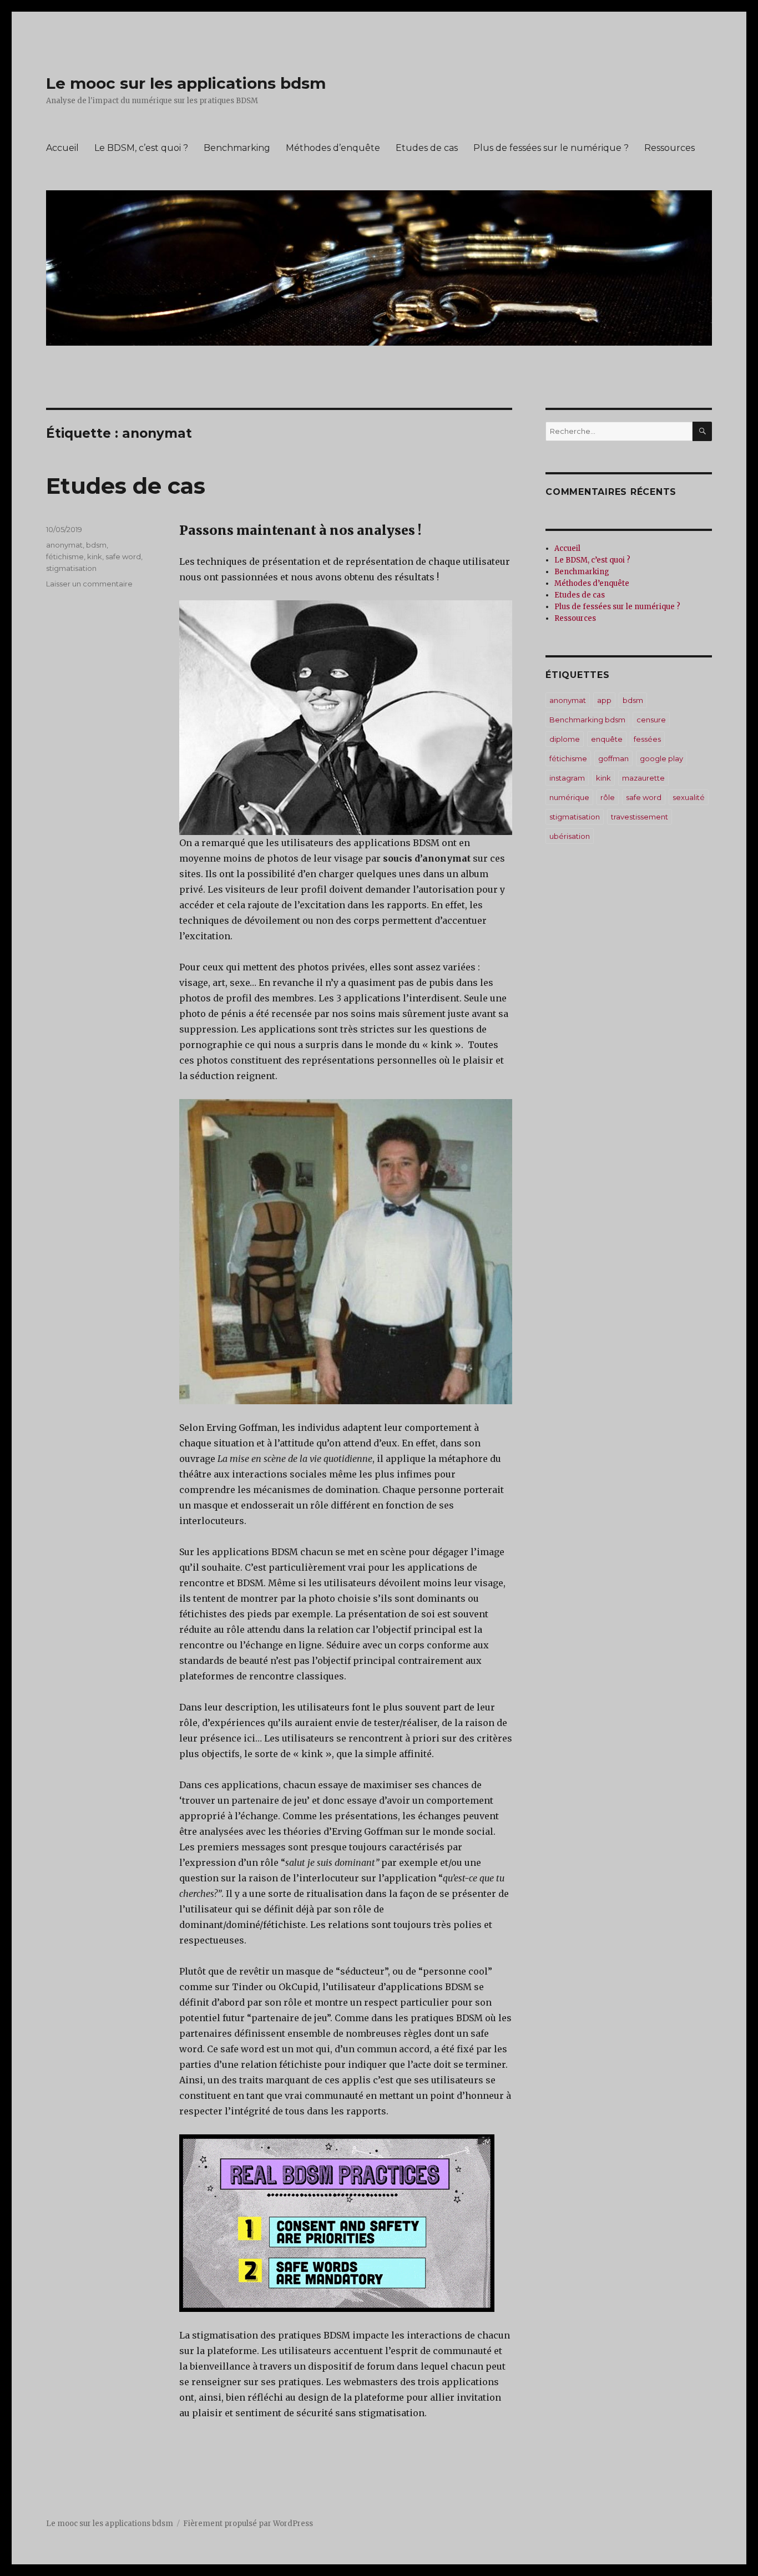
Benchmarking (237, 148)
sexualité (689, 797)
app (604, 700)
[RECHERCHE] (702, 431)
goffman (613, 758)
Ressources (669, 148)
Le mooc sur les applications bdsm (186, 83)
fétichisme (65, 556)
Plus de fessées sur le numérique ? (551, 148)
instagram (567, 778)
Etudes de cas (427, 148)
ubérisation (570, 836)
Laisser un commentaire (89, 584)
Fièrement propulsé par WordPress (248, 2524)
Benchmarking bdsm (587, 720)
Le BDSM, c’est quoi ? (141, 148)
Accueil (62, 148)
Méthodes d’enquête (333, 148)
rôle (608, 797)
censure (651, 720)
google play (661, 758)
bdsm (96, 545)
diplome (565, 739)
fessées (647, 739)
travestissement (640, 817)
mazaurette (643, 778)
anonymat (64, 545)
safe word (123, 556)
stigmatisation (71, 568)
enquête (607, 739)
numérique (569, 797)
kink (95, 556)
